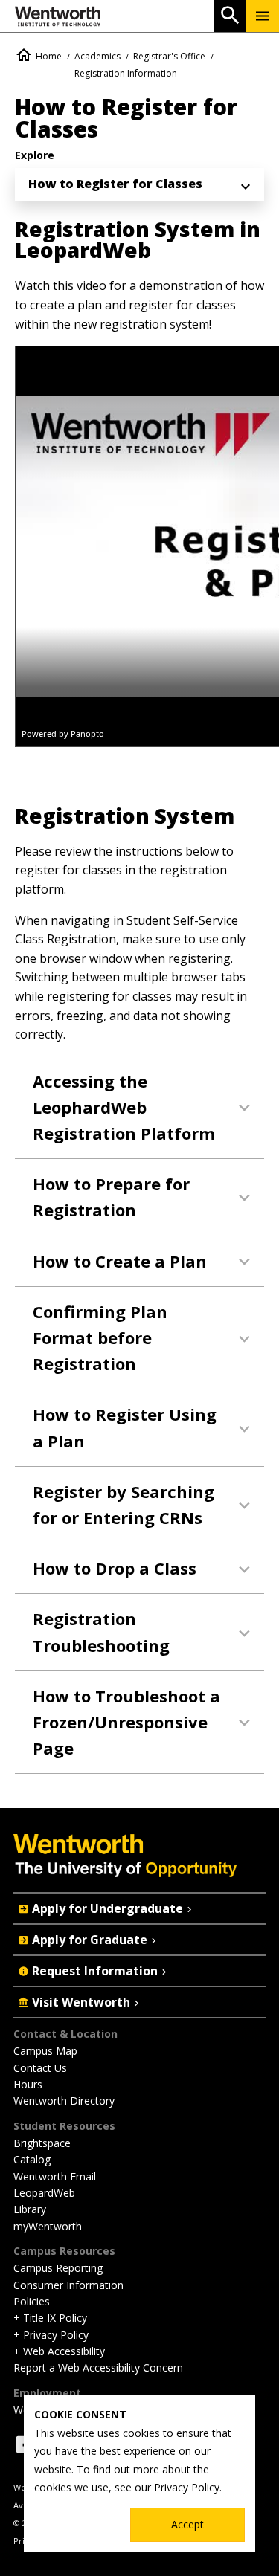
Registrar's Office (169, 56)
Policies (32, 2301)
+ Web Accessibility (59, 2351)
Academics (97, 56)
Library (30, 2209)
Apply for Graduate (90, 1940)
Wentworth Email (55, 2176)
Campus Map (45, 2051)
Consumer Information (68, 2285)
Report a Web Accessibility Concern (98, 2367)
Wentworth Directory (64, 2101)
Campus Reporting (58, 2268)
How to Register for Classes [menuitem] (115, 184)
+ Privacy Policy (51, 2335)
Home (49, 56)
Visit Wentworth (81, 2002)
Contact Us (40, 2068)
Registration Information (126, 73)
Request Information (95, 1971)
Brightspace (42, 2143)
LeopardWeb (44, 2193)
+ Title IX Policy (50, 2318)
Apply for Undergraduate (108, 1908)
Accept (187, 2524)
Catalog (32, 2159)
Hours (28, 2084)
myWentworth (48, 2226)
